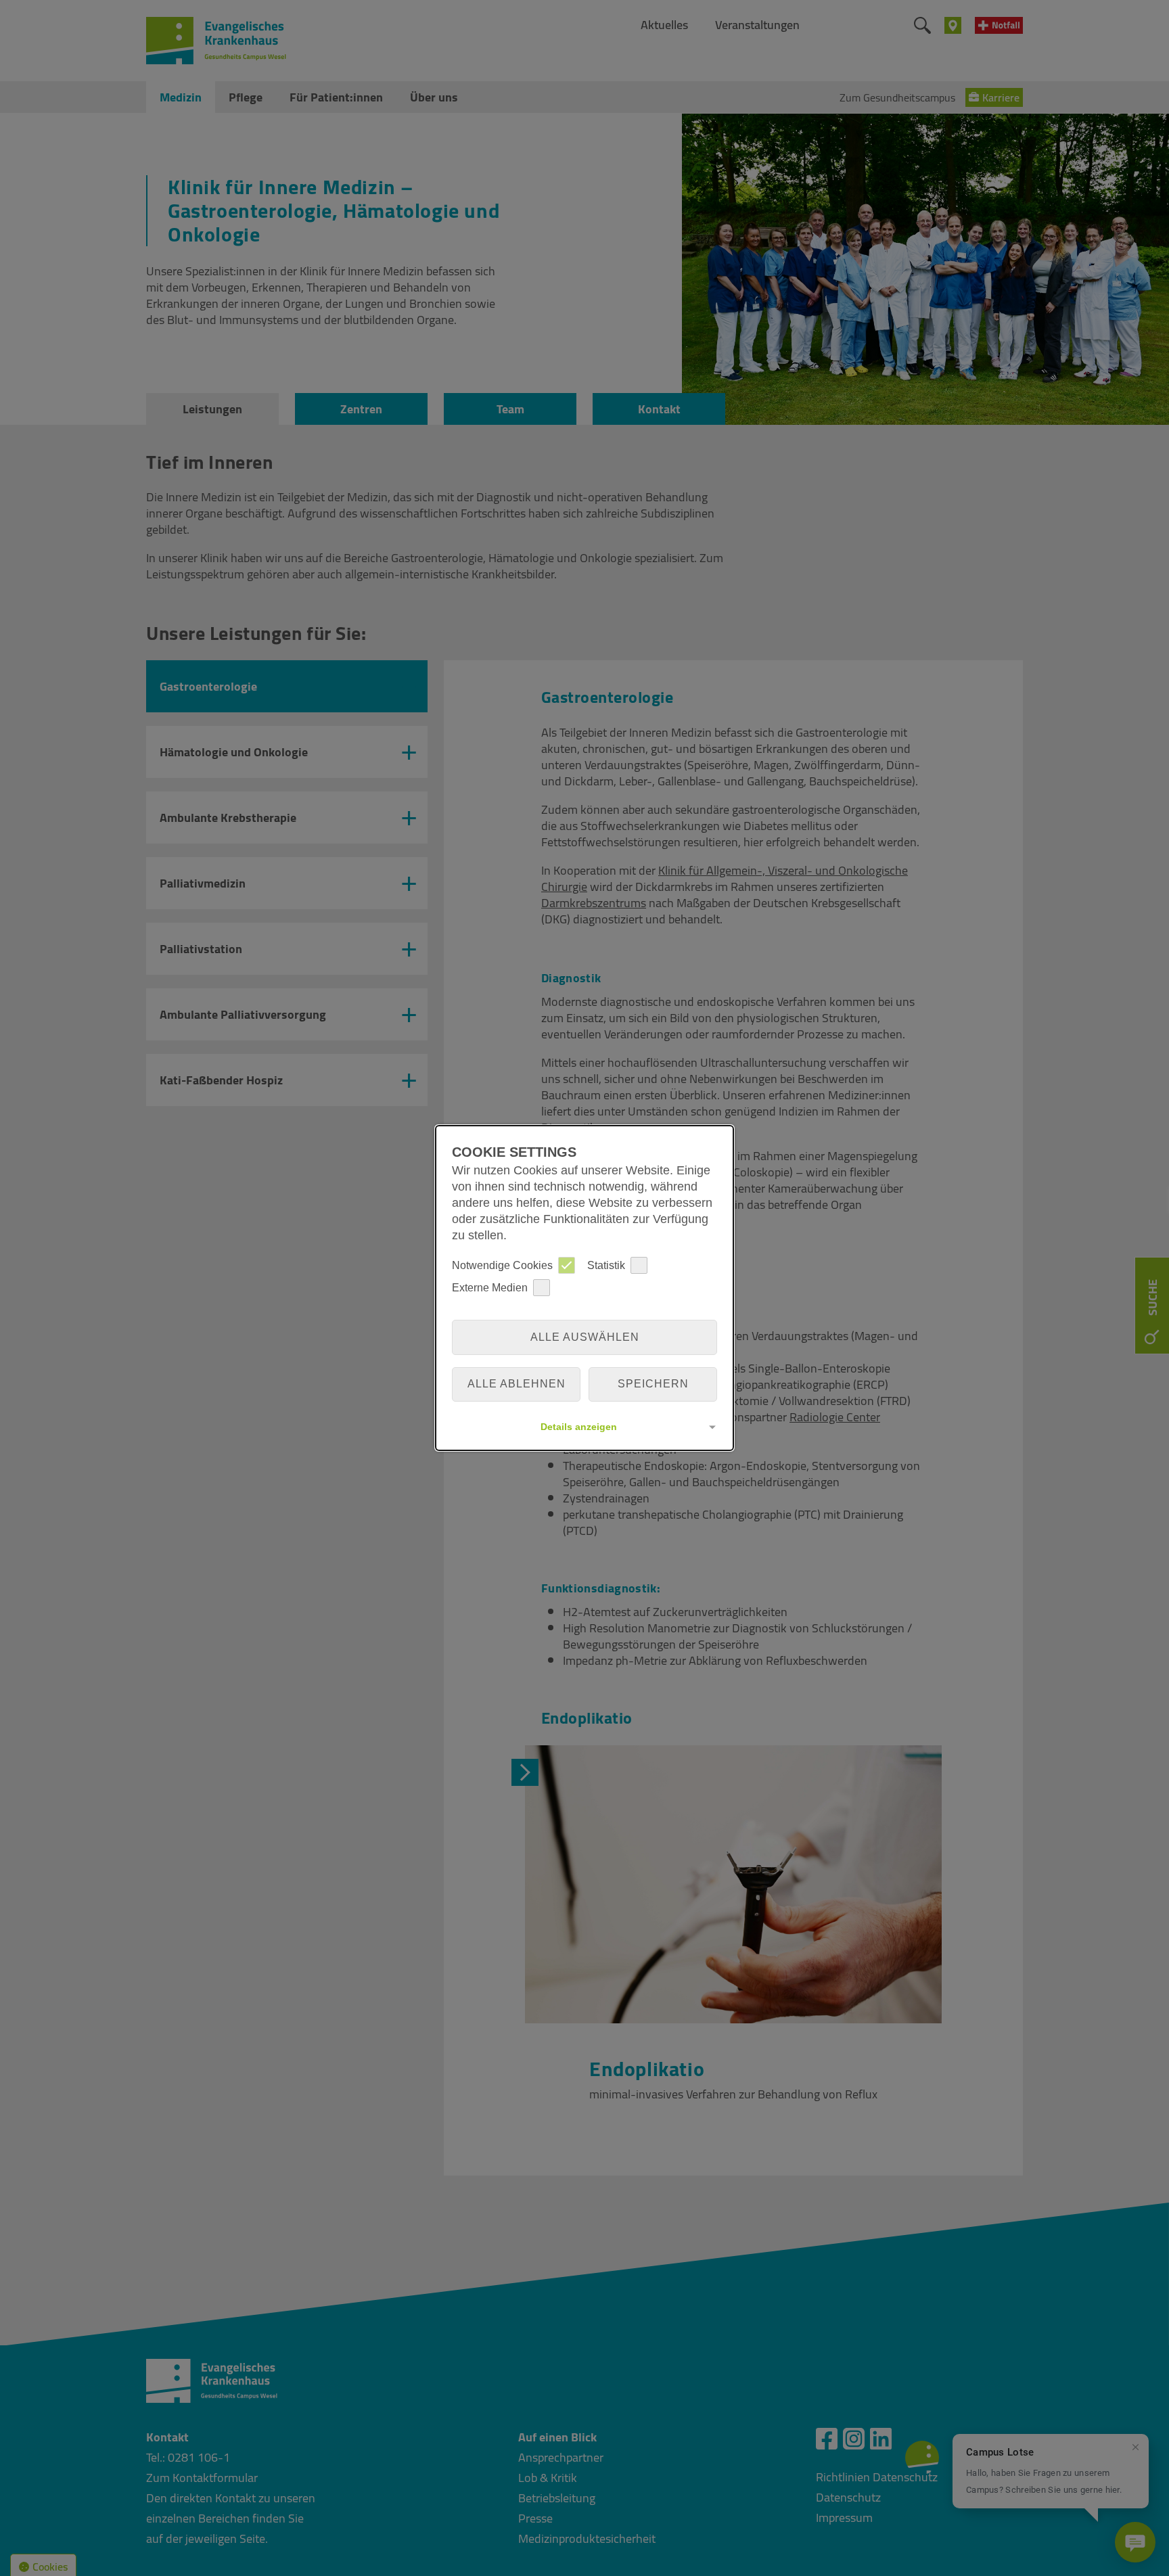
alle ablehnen (517, 1384)
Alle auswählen (585, 1337)
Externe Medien (490, 1288)
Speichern (653, 1384)
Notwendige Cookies (502, 1265)
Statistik (606, 1265)
